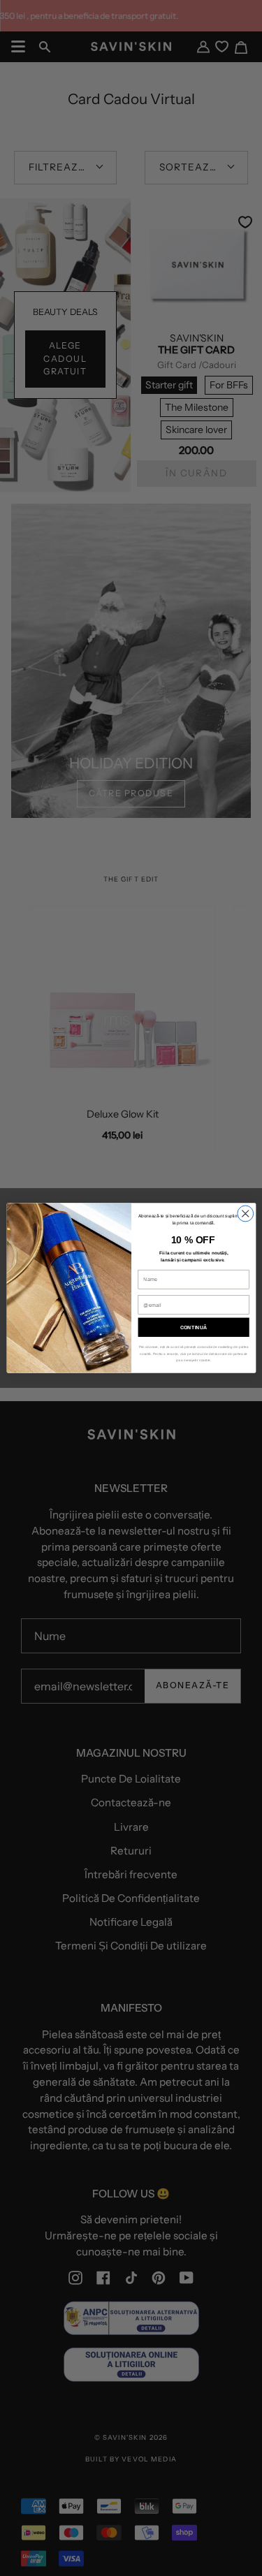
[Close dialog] (245, 1214)
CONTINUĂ (193, 1327)
